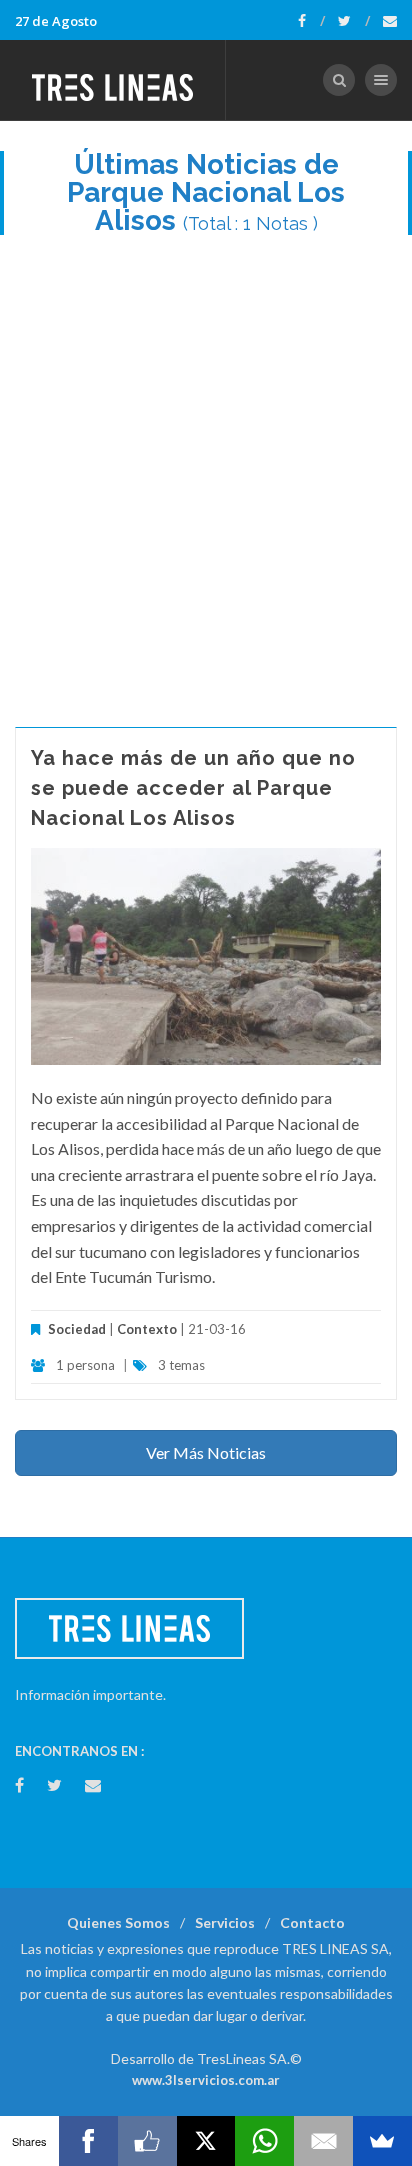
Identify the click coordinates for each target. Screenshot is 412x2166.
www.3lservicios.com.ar (206, 2080)
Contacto (312, 1922)
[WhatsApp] (264, 2141)
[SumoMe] (382, 2141)
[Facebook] (311, 21)
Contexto (147, 1329)
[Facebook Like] (147, 2141)
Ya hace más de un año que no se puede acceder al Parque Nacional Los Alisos (193, 788)
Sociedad (77, 1329)
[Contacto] (390, 21)
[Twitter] (354, 21)
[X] (206, 2141)
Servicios (225, 1922)
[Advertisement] (206, 471)
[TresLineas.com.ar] (113, 80)
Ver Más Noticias (206, 1452)
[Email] (323, 2141)
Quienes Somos (118, 1922)
